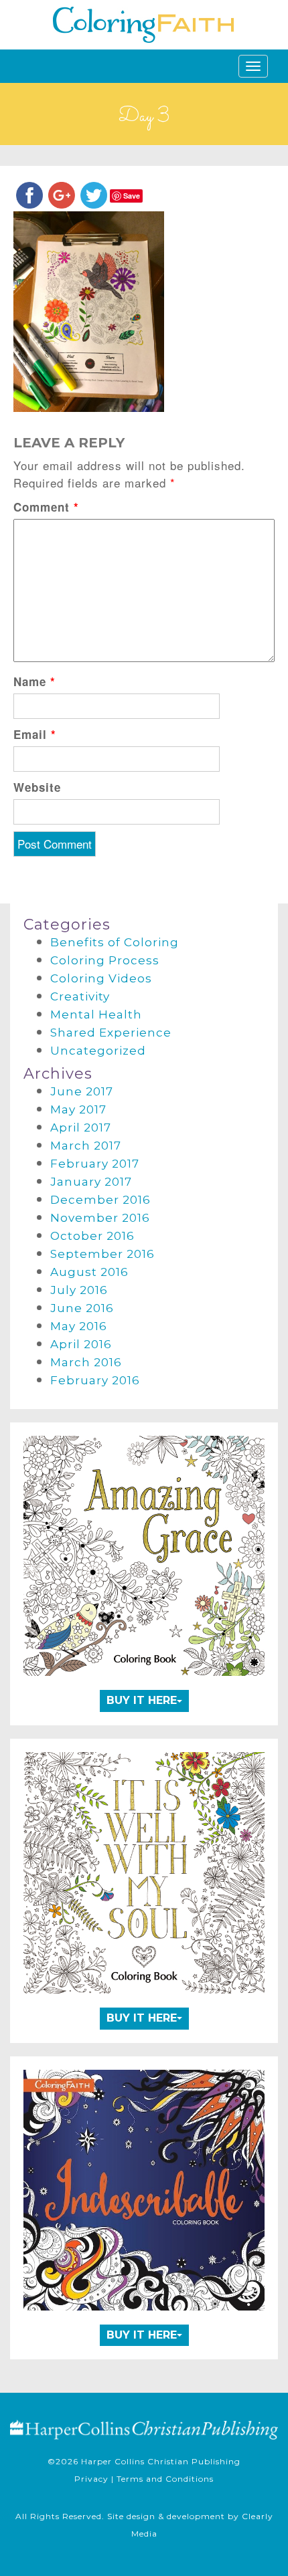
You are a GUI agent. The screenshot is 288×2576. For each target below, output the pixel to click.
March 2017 (86, 1146)
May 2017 (78, 1109)
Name (34, 681)
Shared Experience (111, 1033)
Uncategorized (98, 1051)
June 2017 (82, 1091)
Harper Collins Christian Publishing (161, 2461)
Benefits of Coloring (115, 942)
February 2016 (95, 1380)
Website (37, 787)
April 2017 (81, 1128)
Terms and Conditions (165, 2479)
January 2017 (91, 1182)
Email (35, 734)
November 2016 (100, 1218)
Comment (46, 507)
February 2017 (95, 1164)
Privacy (91, 2479)
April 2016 (81, 1344)
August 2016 (89, 1272)
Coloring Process (105, 960)
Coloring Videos (101, 978)
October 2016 (92, 1236)
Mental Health (96, 1014)
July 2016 (79, 1290)
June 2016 (82, 1308)
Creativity (80, 996)
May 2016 (79, 1326)
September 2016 (102, 1254)
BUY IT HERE (142, 1700)
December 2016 (100, 1200)
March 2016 (86, 1362)
